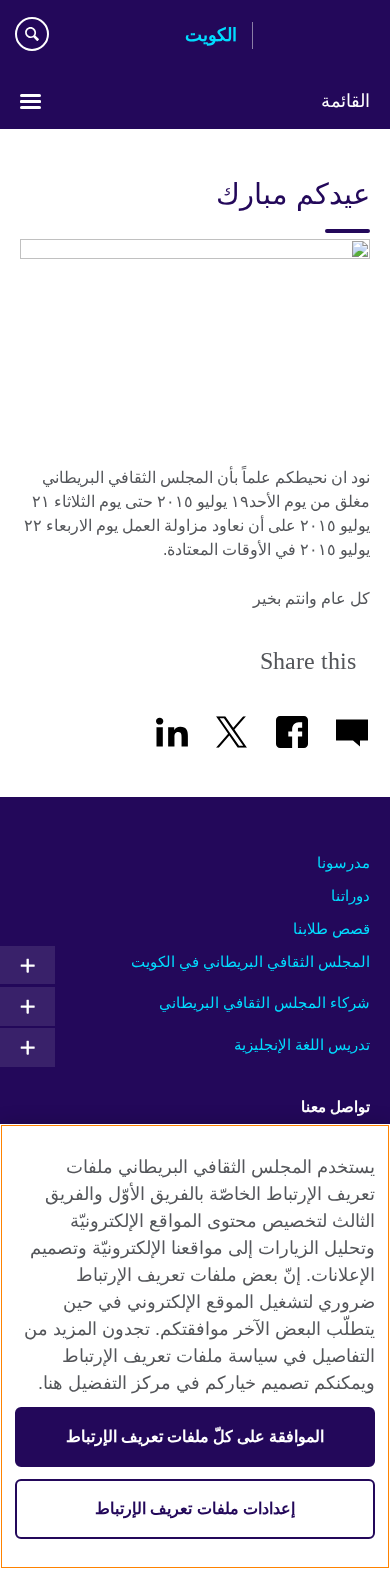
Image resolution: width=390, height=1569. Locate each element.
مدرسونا (343, 862)
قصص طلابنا (331, 928)
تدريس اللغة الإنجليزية (302, 1044)
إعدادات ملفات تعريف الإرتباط (194, 1508)
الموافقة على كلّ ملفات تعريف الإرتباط (195, 1436)
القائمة (345, 101)
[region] (195, 1346)
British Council (319, 37)
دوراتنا (350, 895)
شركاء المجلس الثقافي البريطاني (264, 1002)
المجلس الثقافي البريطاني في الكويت (250, 961)
